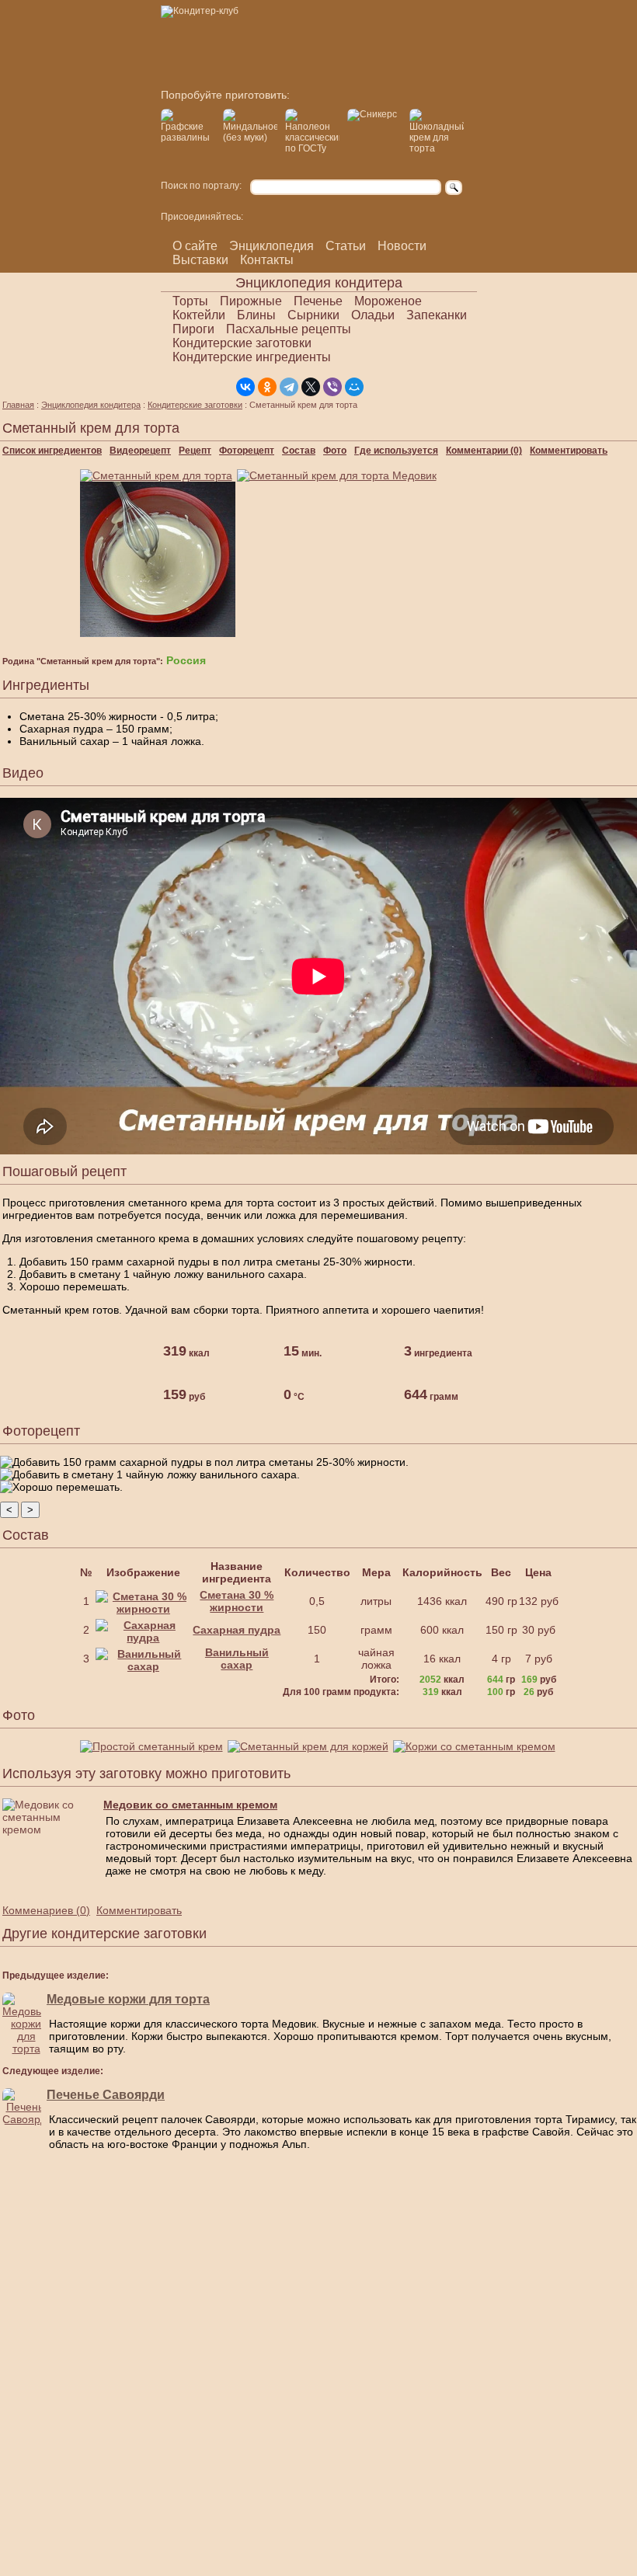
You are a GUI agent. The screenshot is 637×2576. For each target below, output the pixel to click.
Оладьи (373, 315)
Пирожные (251, 301)
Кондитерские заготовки (242, 343)
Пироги (193, 329)
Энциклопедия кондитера (91, 405)
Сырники (313, 315)
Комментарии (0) (484, 451)
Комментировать (569, 451)
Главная (18, 405)
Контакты (267, 260)
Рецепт (195, 451)
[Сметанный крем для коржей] (310, 1746)
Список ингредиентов (52, 451)
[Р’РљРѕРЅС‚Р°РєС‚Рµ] (245, 387)
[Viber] (332, 387)
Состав (299, 451)
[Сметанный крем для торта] (158, 475)
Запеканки (437, 315)
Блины (256, 315)
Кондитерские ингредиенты (252, 357)
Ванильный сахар (237, 1659)
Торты (190, 301)
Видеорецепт (140, 451)
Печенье (318, 301)
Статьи (346, 246)
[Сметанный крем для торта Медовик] (339, 475)
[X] (311, 387)
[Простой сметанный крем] (154, 1746)
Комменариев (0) (46, 1910)
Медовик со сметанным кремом (190, 1805)
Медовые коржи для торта (128, 1999)
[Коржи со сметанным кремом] (477, 1746)
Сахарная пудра (237, 1630)
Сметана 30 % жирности (237, 1601)
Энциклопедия (272, 246)
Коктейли (199, 315)
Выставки (200, 260)
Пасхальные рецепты (289, 329)
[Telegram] (289, 387)
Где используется (396, 451)
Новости (402, 246)
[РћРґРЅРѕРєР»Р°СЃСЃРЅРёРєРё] (267, 387)
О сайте (195, 246)
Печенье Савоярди (106, 2095)
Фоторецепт (247, 451)
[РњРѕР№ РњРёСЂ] (354, 387)
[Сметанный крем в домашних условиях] (160, 633)
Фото (335, 451)
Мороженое (388, 301)
